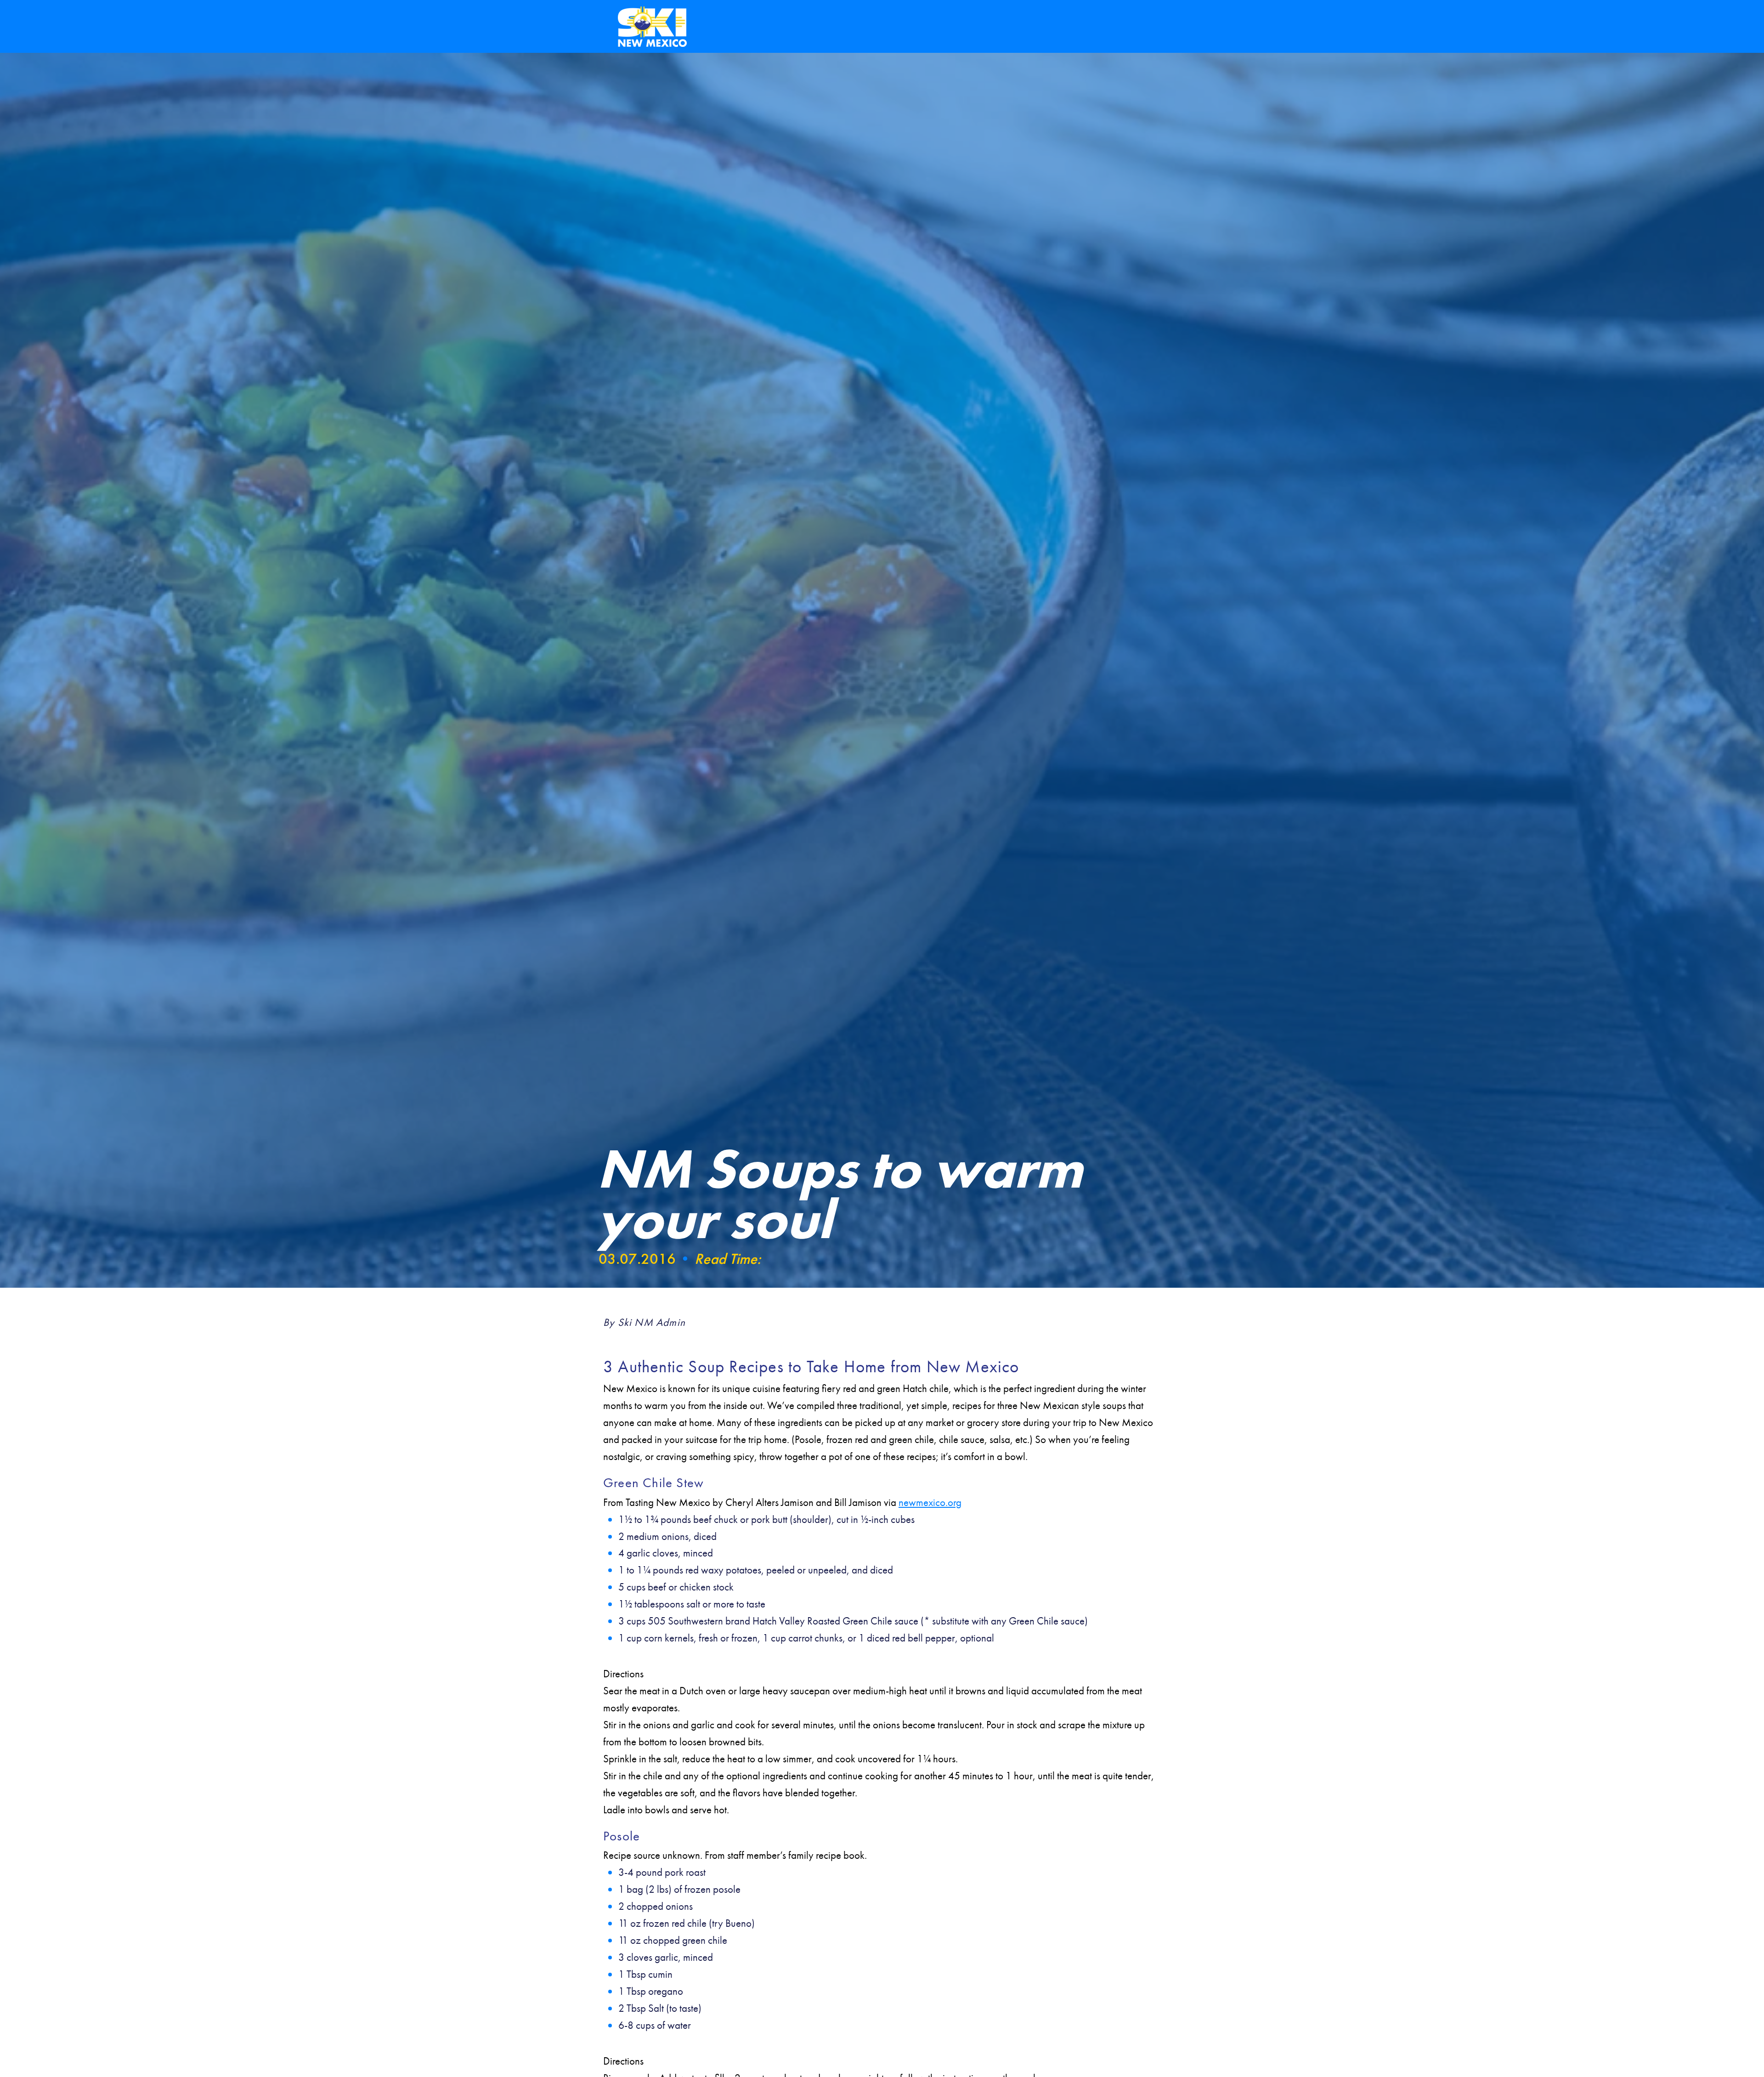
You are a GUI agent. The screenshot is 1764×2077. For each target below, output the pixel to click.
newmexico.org (930, 1502)
